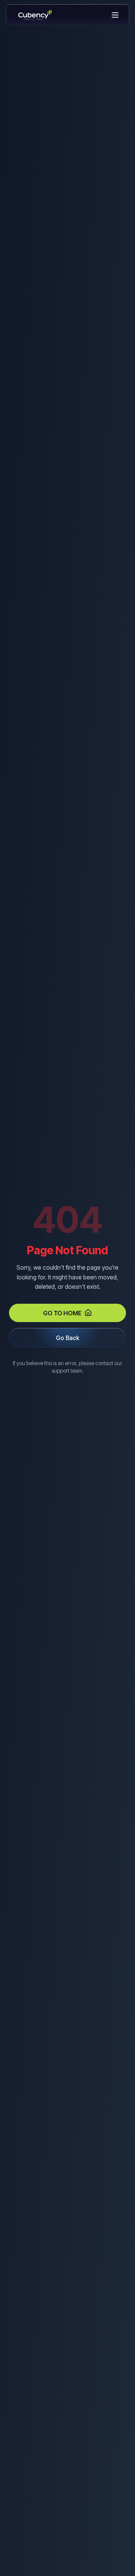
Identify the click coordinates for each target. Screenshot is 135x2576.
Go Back (67, 1338)
